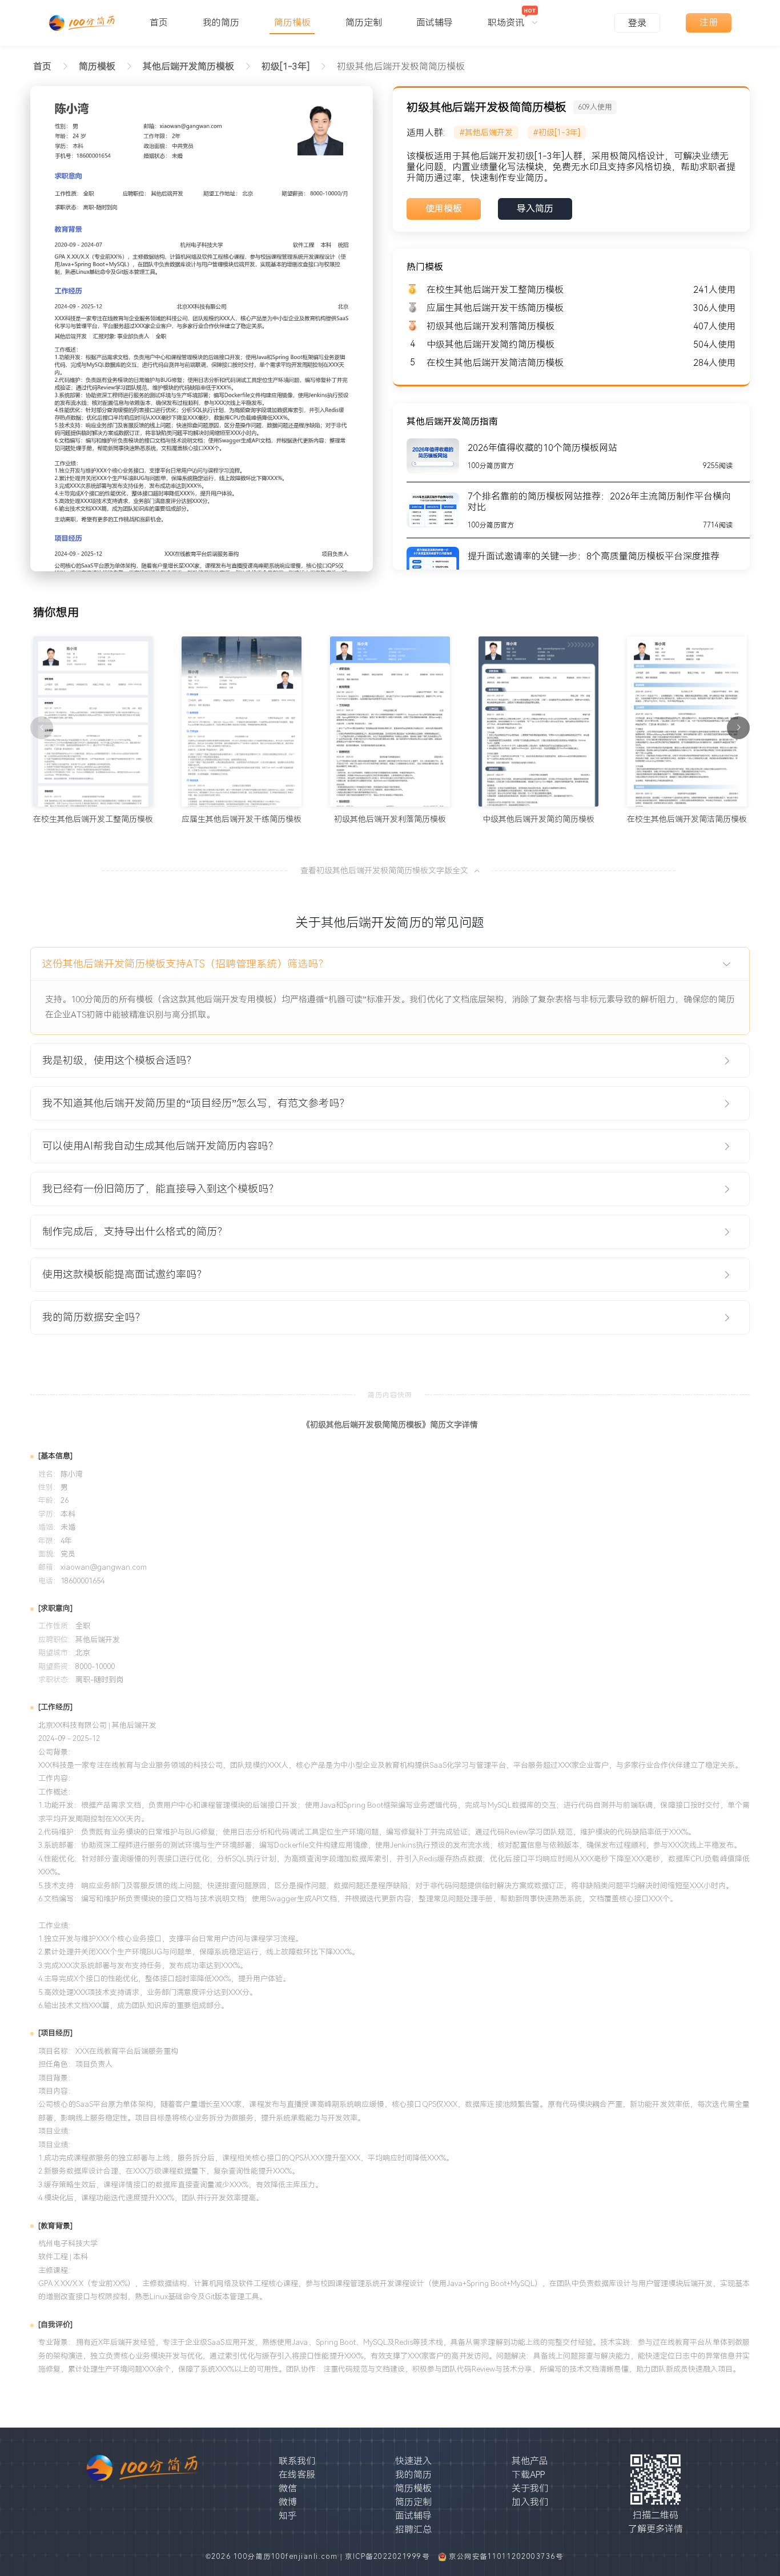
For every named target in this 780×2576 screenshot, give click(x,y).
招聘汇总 (413, 2529)
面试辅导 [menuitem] (435, 23)
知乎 (288, 2516)
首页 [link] (42, 66)
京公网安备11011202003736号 (506, 2557)
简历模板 (413, 2488)
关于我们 (530, 2488)
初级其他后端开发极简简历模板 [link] (401, 66)
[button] (390, 964)
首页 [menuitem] (159, 23)
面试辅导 (413, 2516)
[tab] (390, 964)
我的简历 (413, 2475)
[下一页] (738, 728)
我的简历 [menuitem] (221, 23)
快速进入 (413, 2461)
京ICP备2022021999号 (389, 2557)
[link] (97, 66)
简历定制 (413, 2502)
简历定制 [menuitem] (364, 23)
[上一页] (42, 728)
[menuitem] (513, 17)
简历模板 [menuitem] (292, 23)
